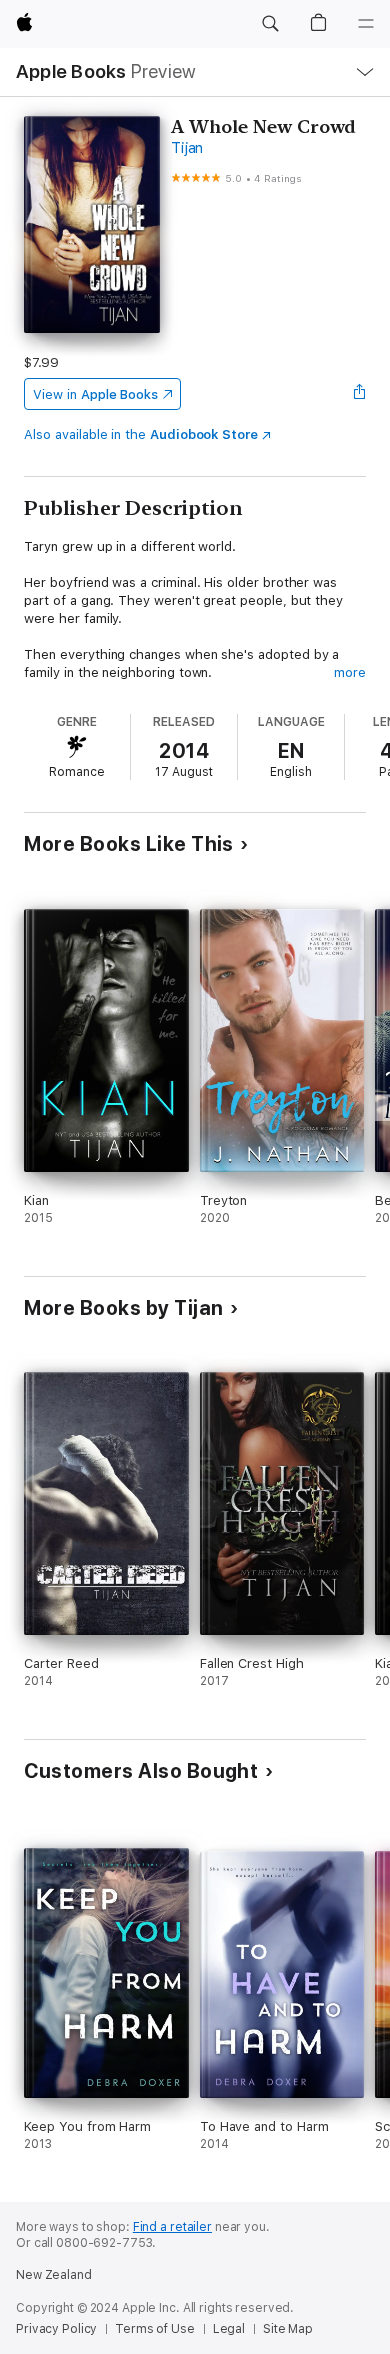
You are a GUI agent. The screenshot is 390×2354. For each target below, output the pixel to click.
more (350, 672)
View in (95, 394)
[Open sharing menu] (360, 394)
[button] (270, 24)
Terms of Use (155, 2329)
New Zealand (54, 2275)
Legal (229, 2329)
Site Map (288, 2329)
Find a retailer (172, 2227)
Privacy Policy (56, 2329)
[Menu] (366, 24)
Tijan (187, 148)
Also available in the (141, 434)
